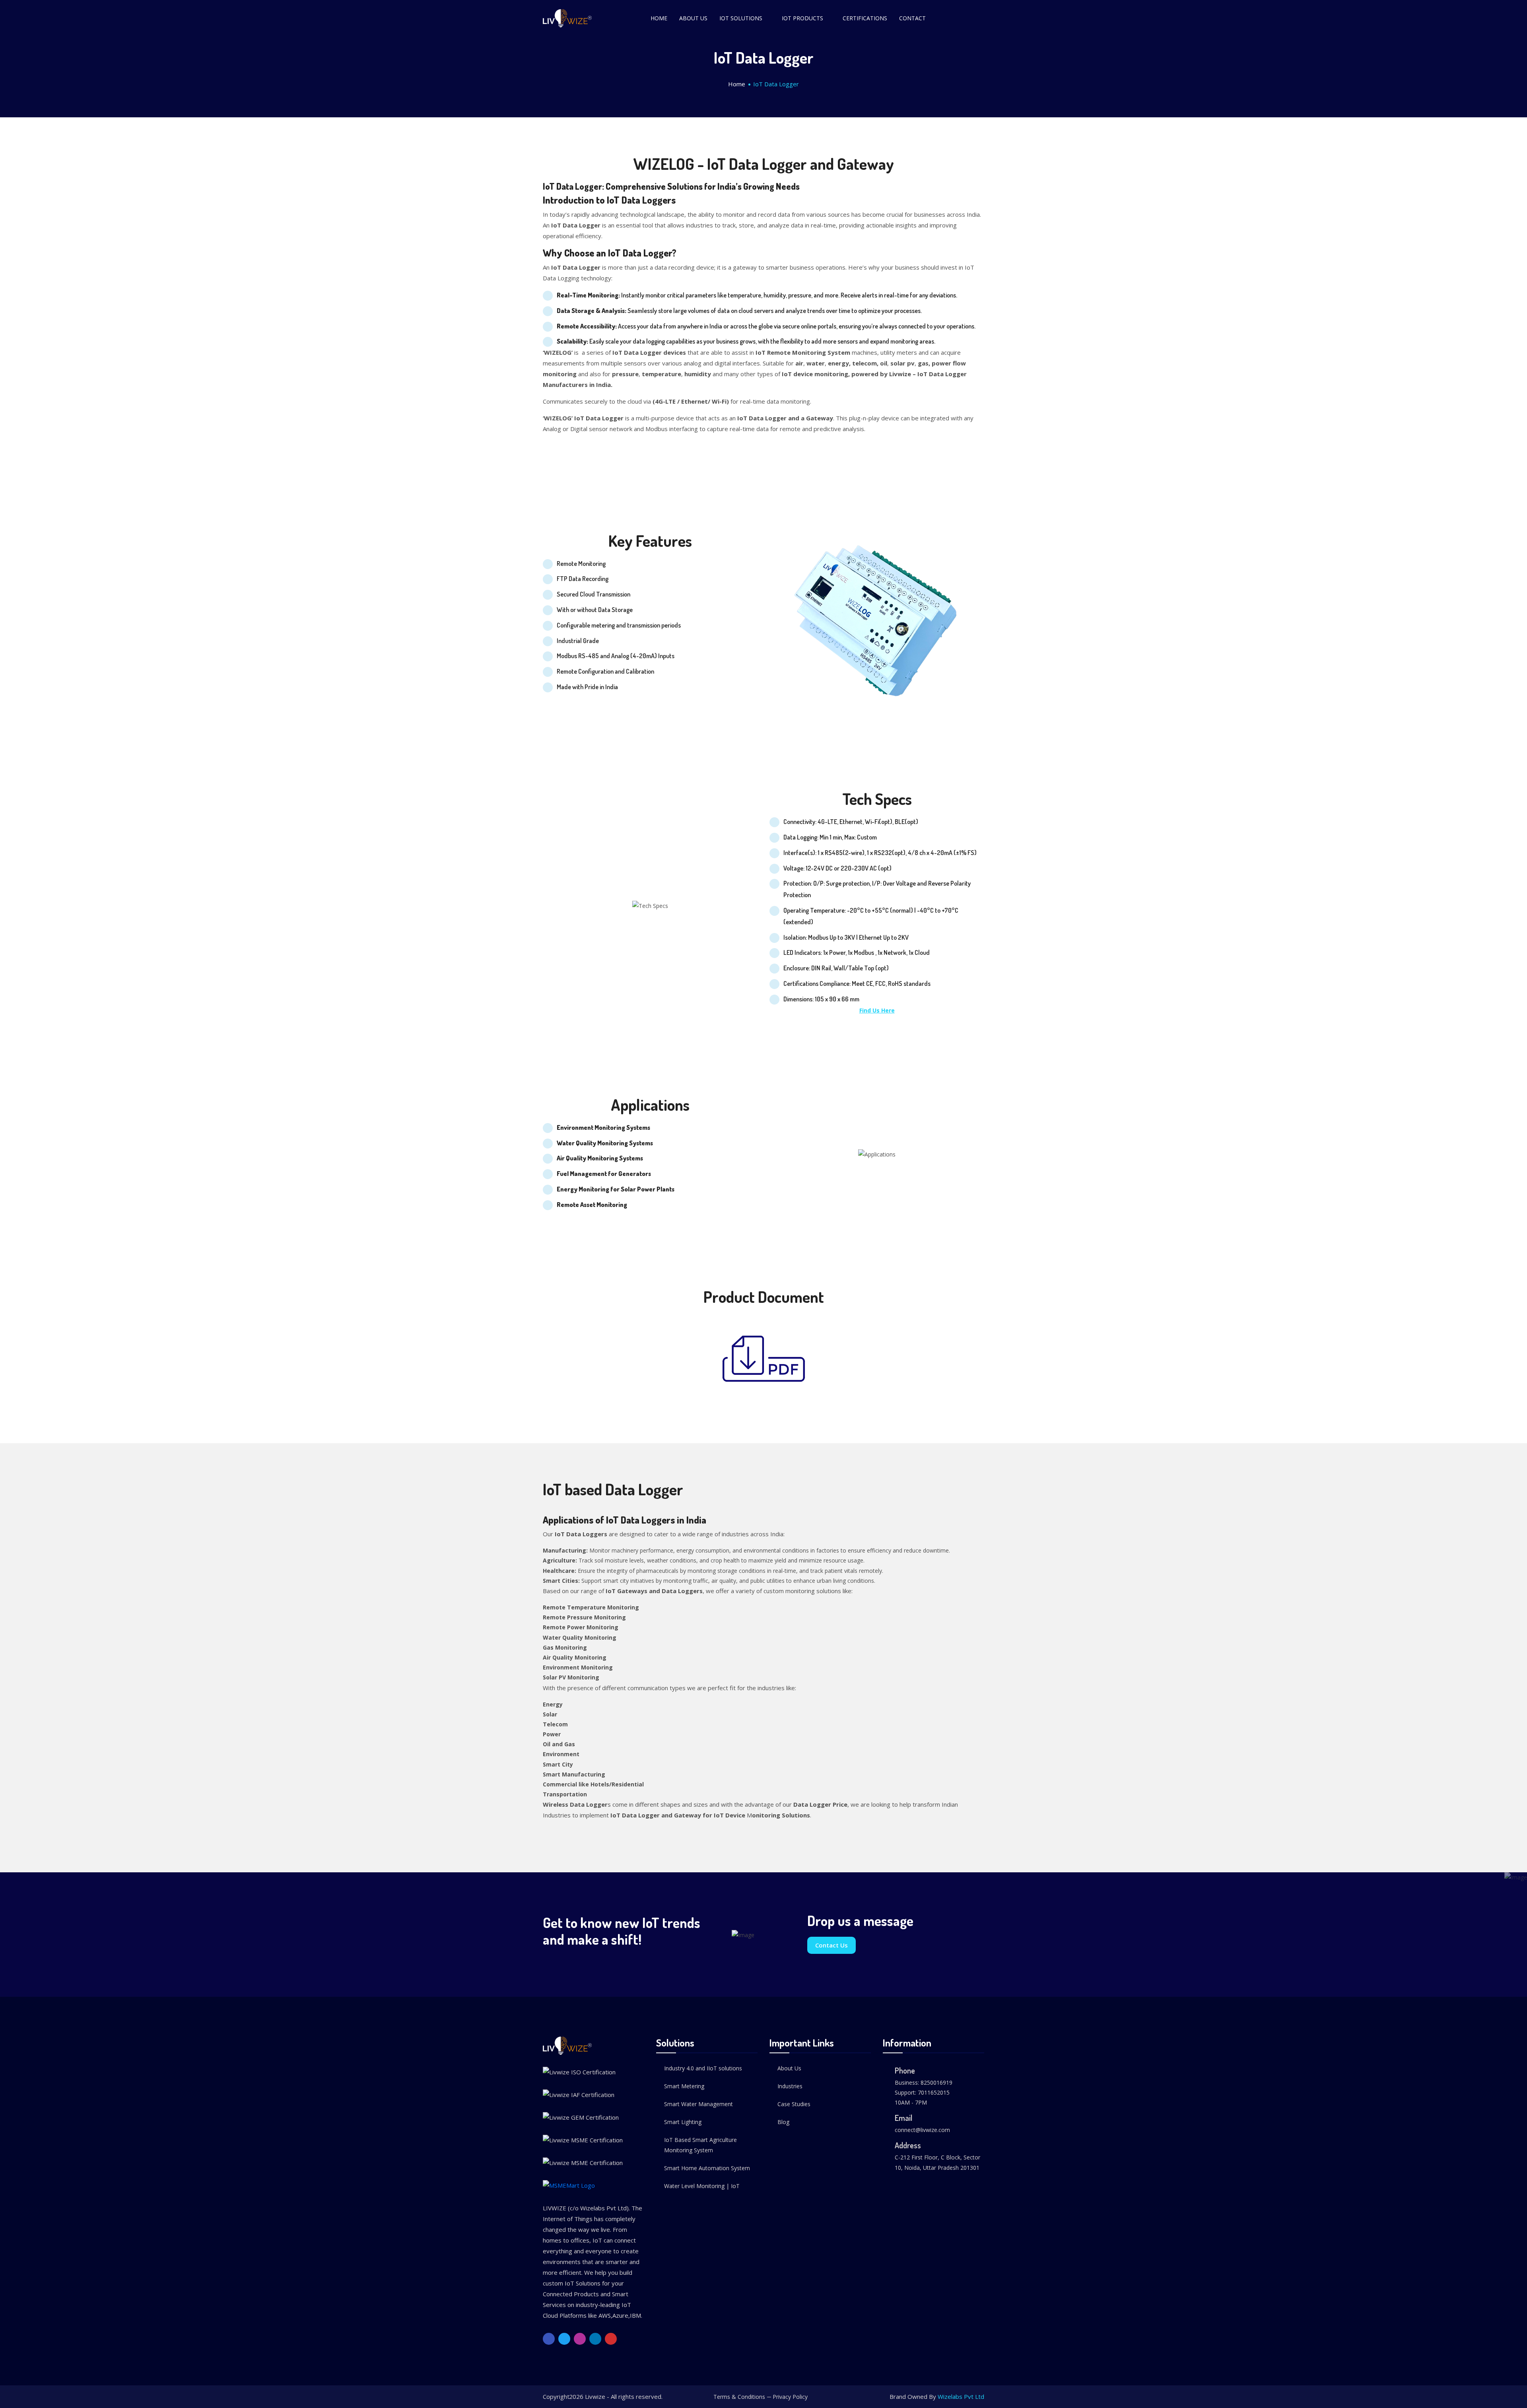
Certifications (865, 18)
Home (659, 18)
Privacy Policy (790, 2397)
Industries (790, 2086)
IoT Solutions (741, 18)
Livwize (595, 2396)
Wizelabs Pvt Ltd (961, 2396)
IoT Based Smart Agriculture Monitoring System (700, 2145)
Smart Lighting (683, 2122)
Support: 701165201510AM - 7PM (922, 2097)
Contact (912, 18)
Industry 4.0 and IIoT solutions (703, 2068)
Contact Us (831, 1945)
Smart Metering (684, 2086)
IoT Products (802, 18)
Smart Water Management (698, 2104)
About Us (693, 18)
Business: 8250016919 (924, 2082)
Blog (783, 2122)
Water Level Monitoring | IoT (702, 2186)
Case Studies (794, 2104)
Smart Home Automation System (707, 2168)
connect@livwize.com (922, 2130)
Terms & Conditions (739, 2397)
